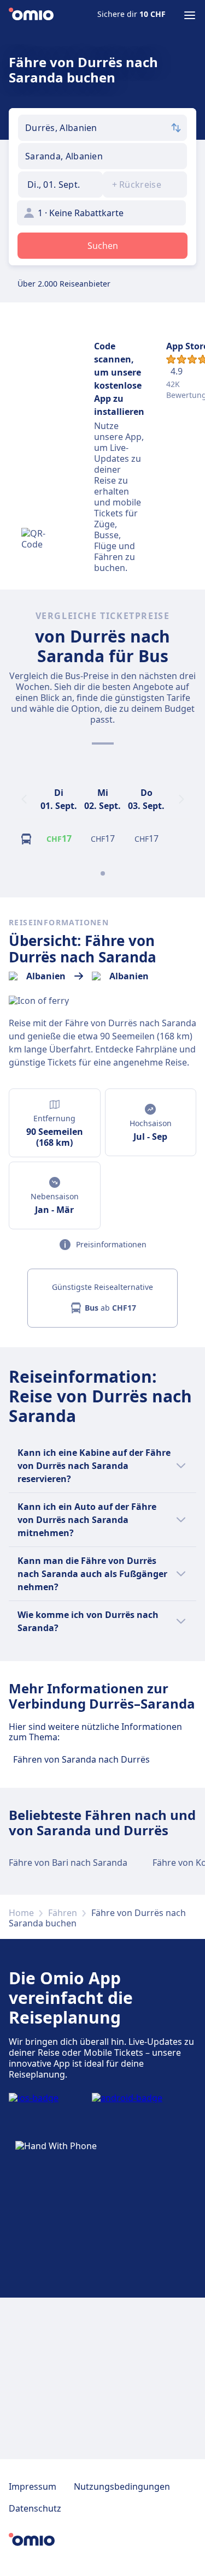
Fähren (63, 1913)
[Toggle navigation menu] (190, 15)
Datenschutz (35, 2508)
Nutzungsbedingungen (122, 2486)
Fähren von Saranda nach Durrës (81, 1759)
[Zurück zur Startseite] (31, 15)
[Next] (181, 799)
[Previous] (24, 799)
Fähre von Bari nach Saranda (68, 1863)
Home (21, 1913)
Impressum (33, 2486)
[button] (60, 185)
